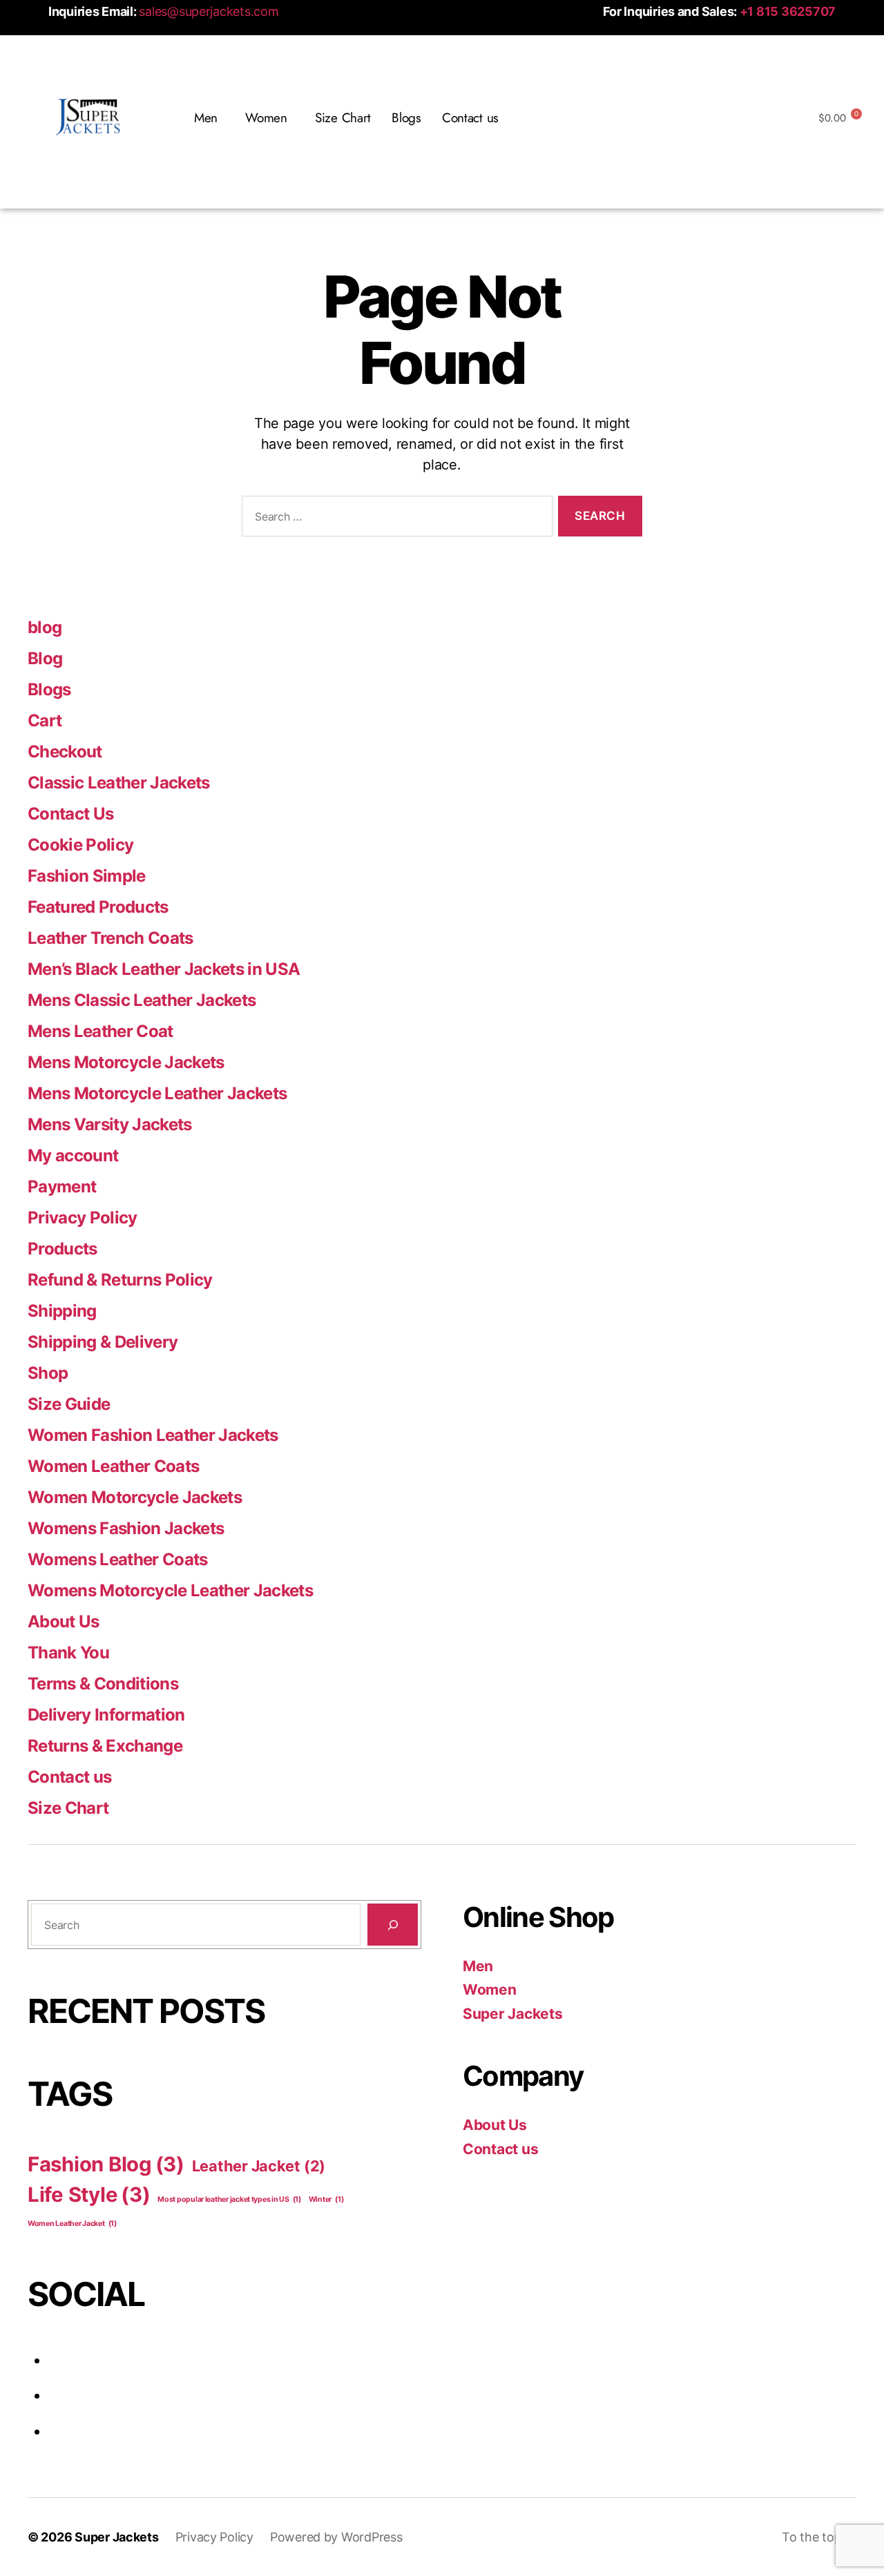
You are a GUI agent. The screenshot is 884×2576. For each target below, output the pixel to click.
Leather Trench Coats (110, 938)
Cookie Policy (80, 845)
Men (478, 1966)
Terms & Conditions (103, 1684)
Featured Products (98, 907)
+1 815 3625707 (788, 11)
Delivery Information (106, 1715)
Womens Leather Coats (118, 1559)
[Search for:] (394, 519)
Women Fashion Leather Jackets (153, 1435)
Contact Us (70, 814)
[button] (209, 118)
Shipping (62, 1311)
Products (63, 1249)
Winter (326, 2199)
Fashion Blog (106, 2164)
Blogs (406, 118)
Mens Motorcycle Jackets (126, 1062)
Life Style (89, 2195)
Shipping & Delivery (103, 1342)
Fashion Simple (87, 876)
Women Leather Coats (113, 1466)
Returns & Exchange (105, 1746)
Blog (45, 658)
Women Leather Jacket (72, 2224)
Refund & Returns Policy (120, 1280)
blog (45, 627)
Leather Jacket (259, 2166)
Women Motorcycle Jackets (135, 1497)
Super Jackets (513, 2014)
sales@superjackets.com (209, 11)
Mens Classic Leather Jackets (142, 1000)
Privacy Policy (83, 1218)
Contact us (470, 118)
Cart (45, 720)
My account (73, 1155)
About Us (64, 1621)
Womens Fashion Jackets (126, 1528)
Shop (48, 1373)
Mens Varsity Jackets (110, 1124)
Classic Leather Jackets (119, 783)
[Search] (393, 1925)
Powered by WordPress (336, 2537)
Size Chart (343, 118)
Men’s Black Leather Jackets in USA (164, 969)
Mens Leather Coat (100, 1031)
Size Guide (69, 1404)
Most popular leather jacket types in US (229, 2199)
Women (490, 1989)
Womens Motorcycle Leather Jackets (170, 1590)
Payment (62, 1187)
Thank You (68, 1653)
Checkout (65, 752)
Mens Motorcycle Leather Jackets (157, 1093)
